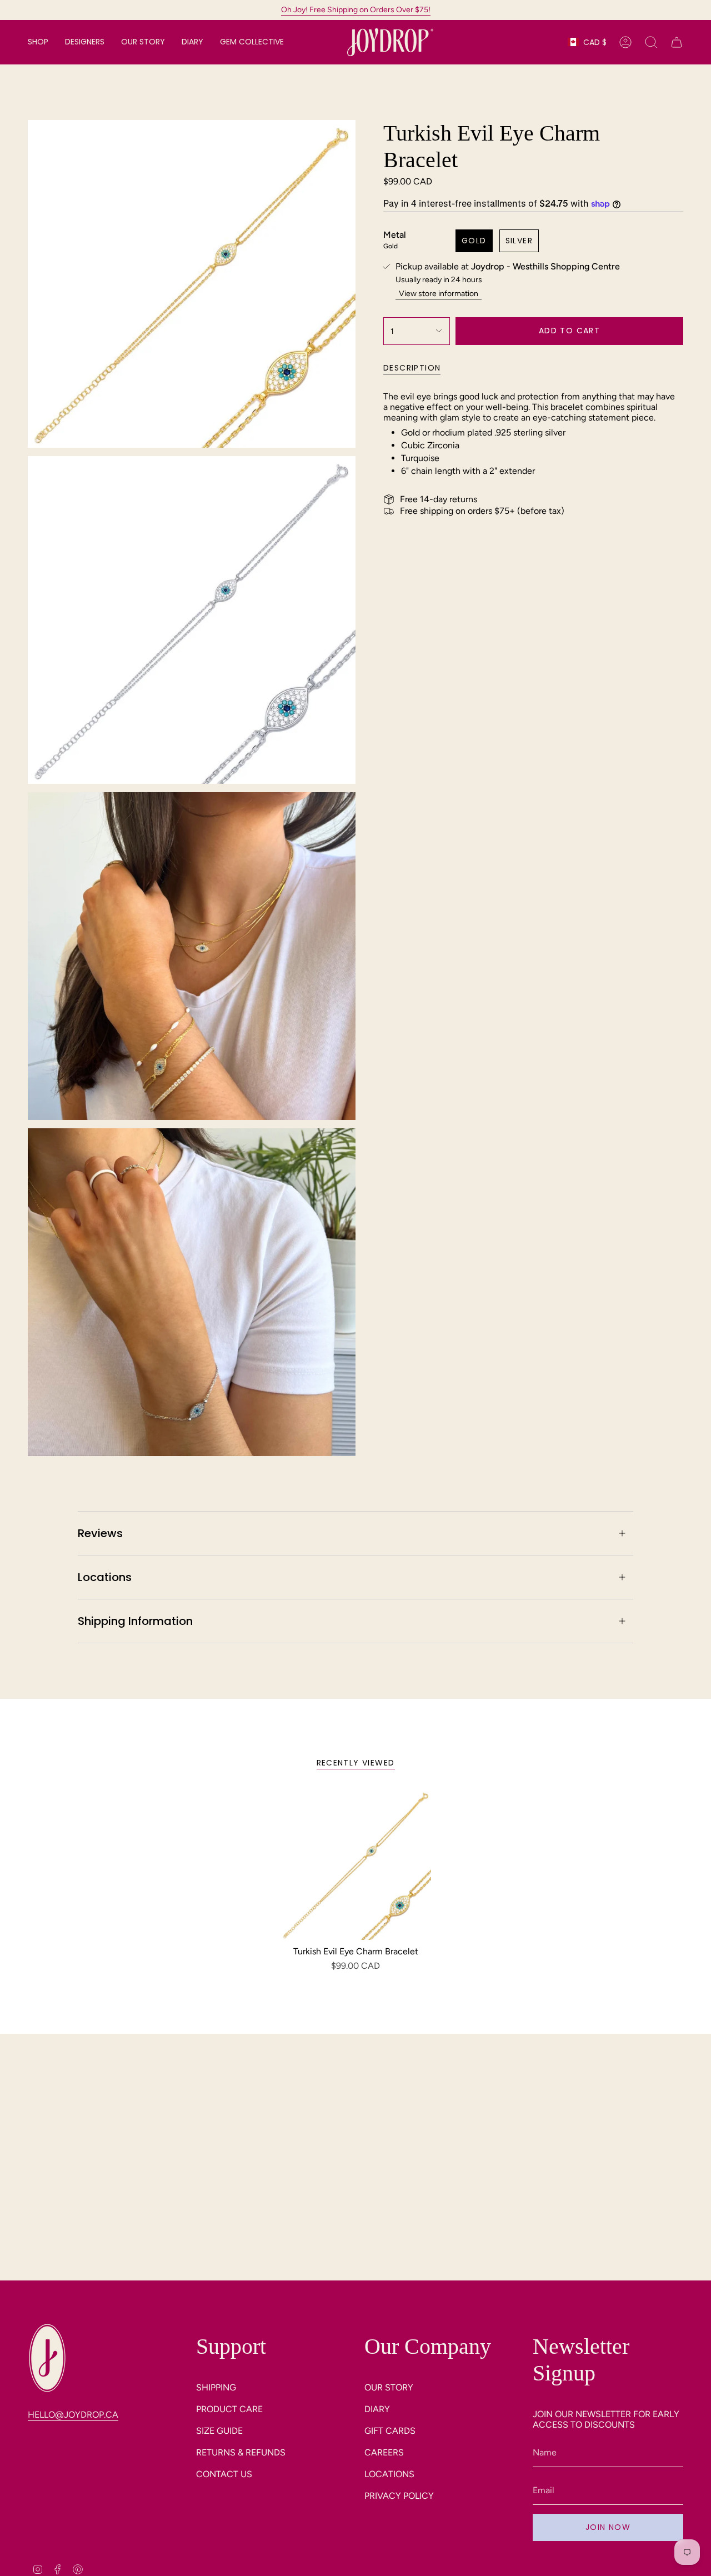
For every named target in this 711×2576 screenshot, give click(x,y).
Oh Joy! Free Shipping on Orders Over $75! (356, 10)
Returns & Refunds (241, 2452)
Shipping (216, 2387)
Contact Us (224, 2474)
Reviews (100, 1533)
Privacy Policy (399, 2496)
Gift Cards (390, 2431)
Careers (384, 2452)
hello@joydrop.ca (73, 2415)
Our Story (389, 2387)
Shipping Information (135, 1621)
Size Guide (219, 2431)
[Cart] (677, 42)
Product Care (229, 2409)
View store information (439, 294)
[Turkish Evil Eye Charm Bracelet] (356, 1865)
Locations (105, 1577)
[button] (38, 42)
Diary (377, 2409)
